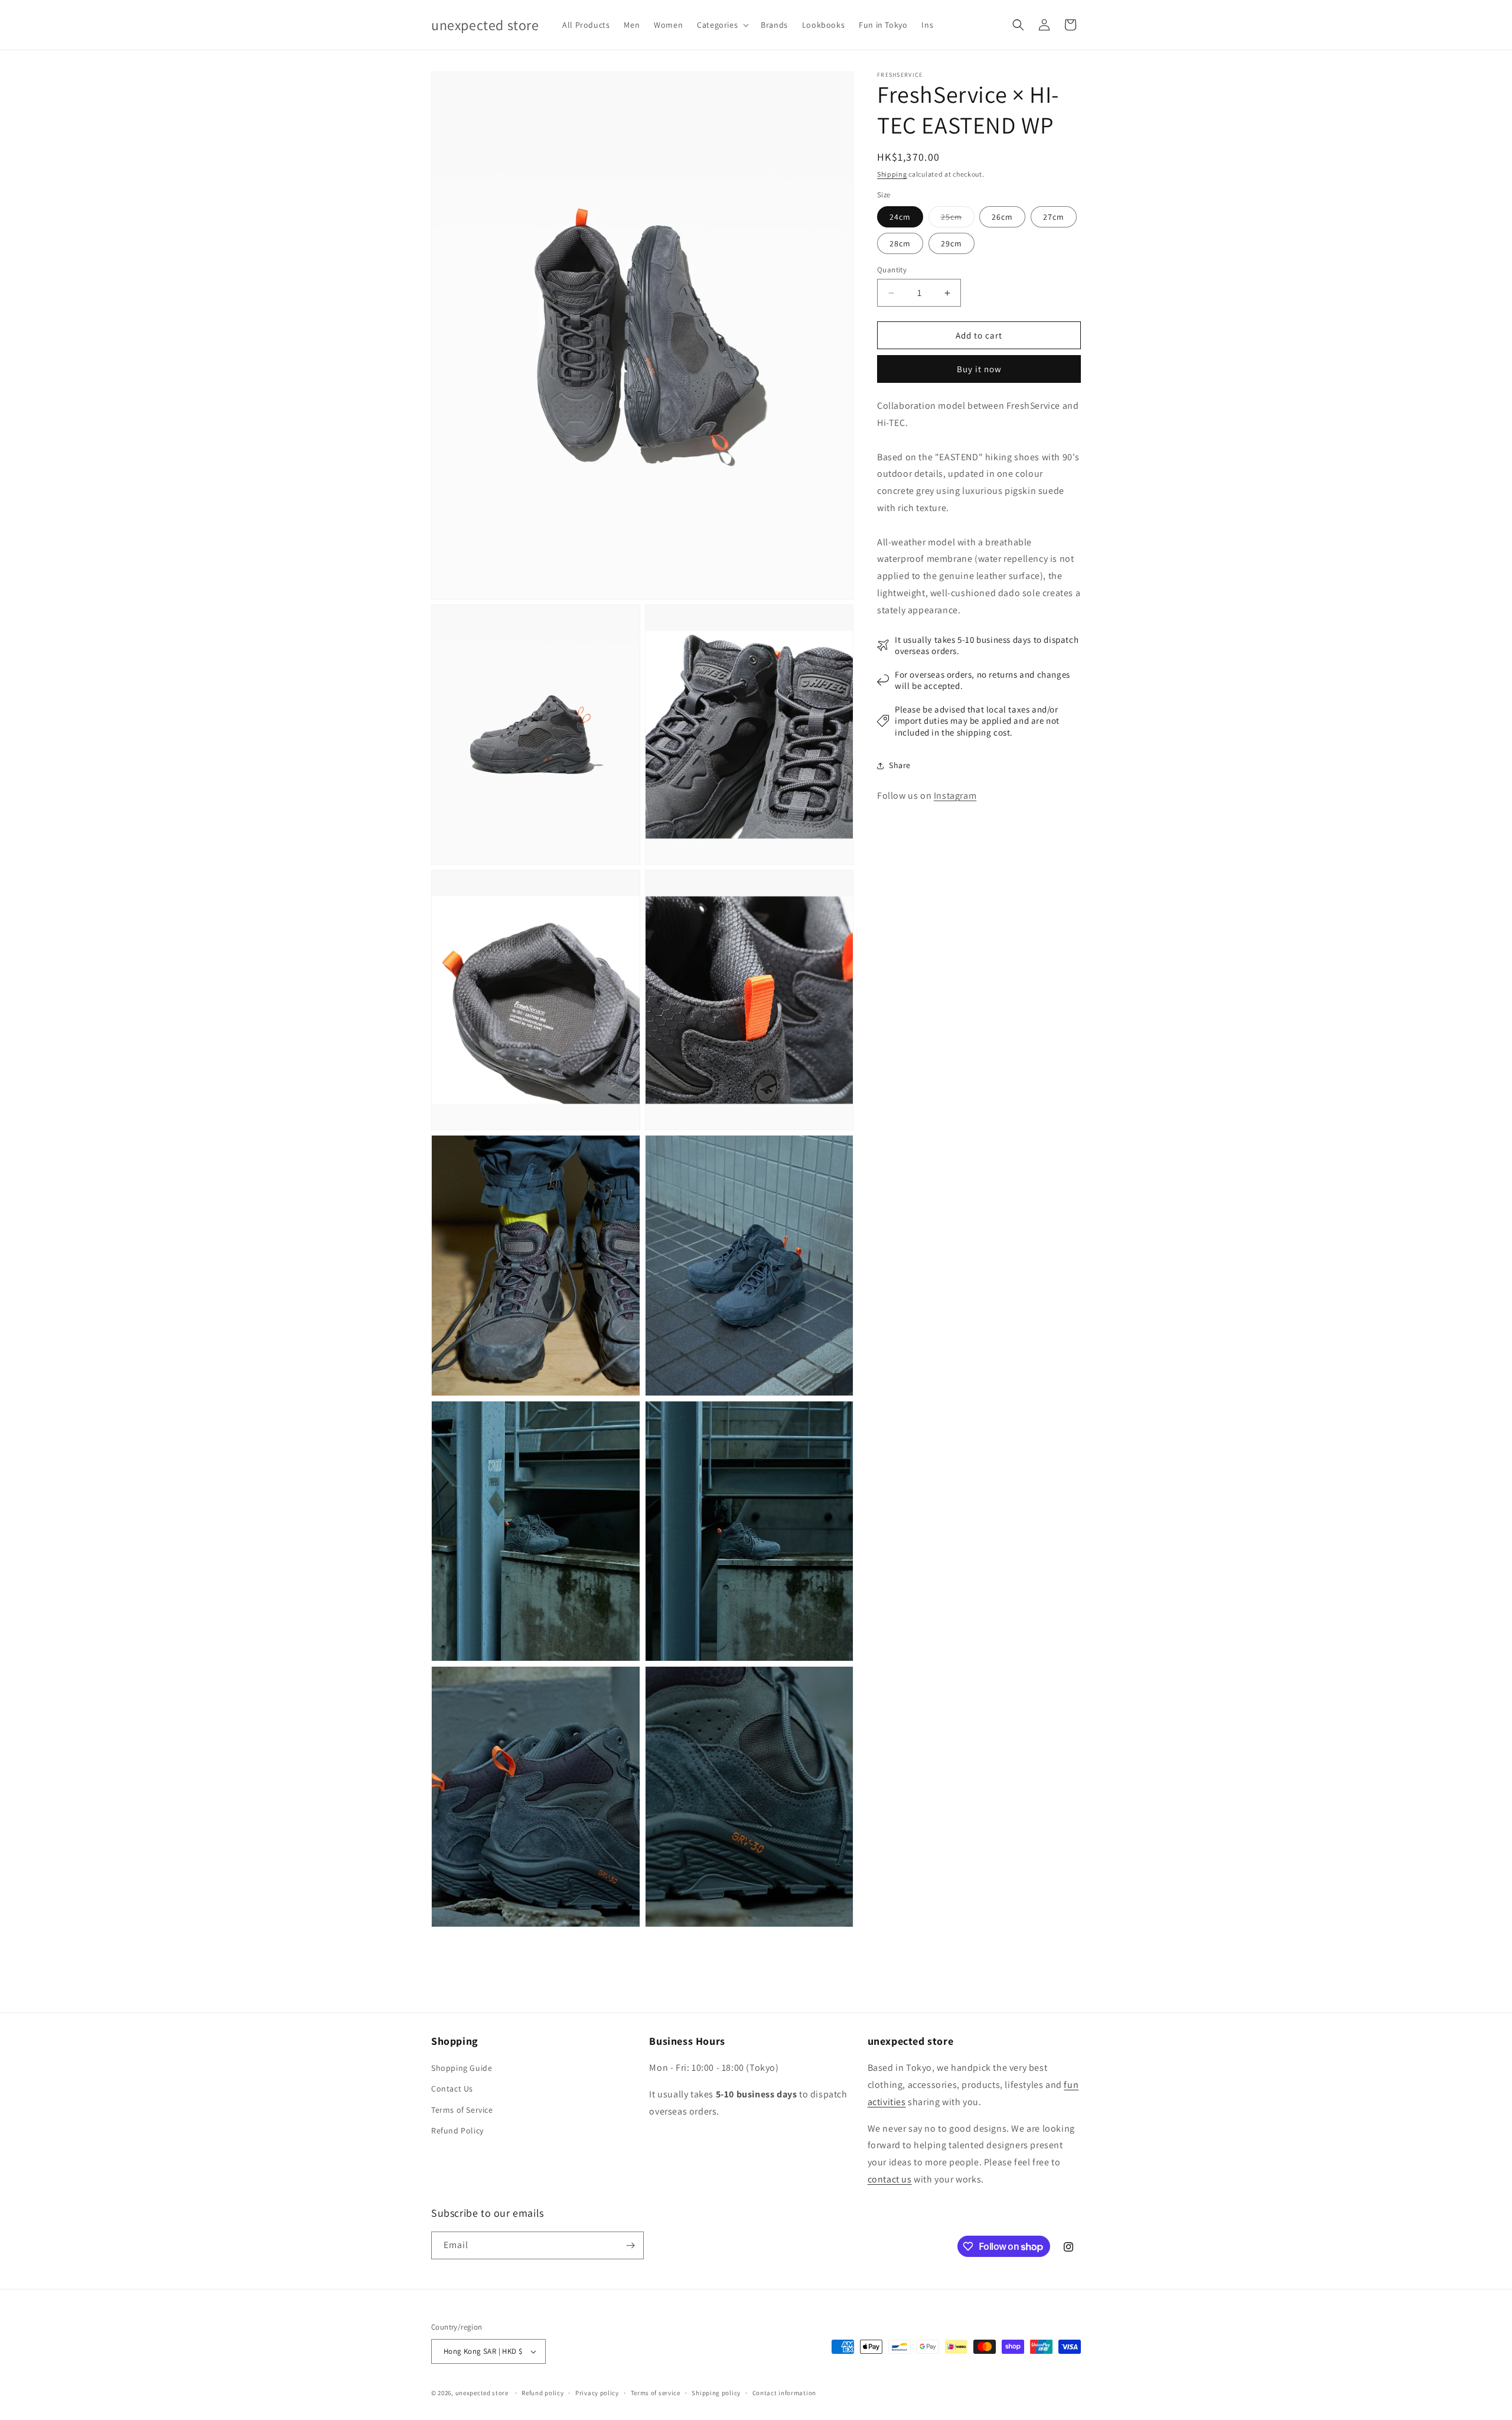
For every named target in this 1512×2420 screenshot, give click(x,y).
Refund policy (542, 2393)
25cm (958, 219)
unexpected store (482, 2393)
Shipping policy (716, 2393)
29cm (951, 243)
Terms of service (656, 2393)
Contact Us (452, 2089)
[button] (722, 25)
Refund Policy (457, 2130)
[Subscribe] (630, 2245)
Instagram (955, 796)
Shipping (892, 174)
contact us (890, 2179)
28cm (900, 243)
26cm (1002, 217)
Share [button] (900, 766)
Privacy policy (597, 2393)
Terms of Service (462, 2110)
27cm (1054, 217)
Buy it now (979, 369)
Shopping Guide (462, 2068)
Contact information (784, 2393)
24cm (900, 217)
